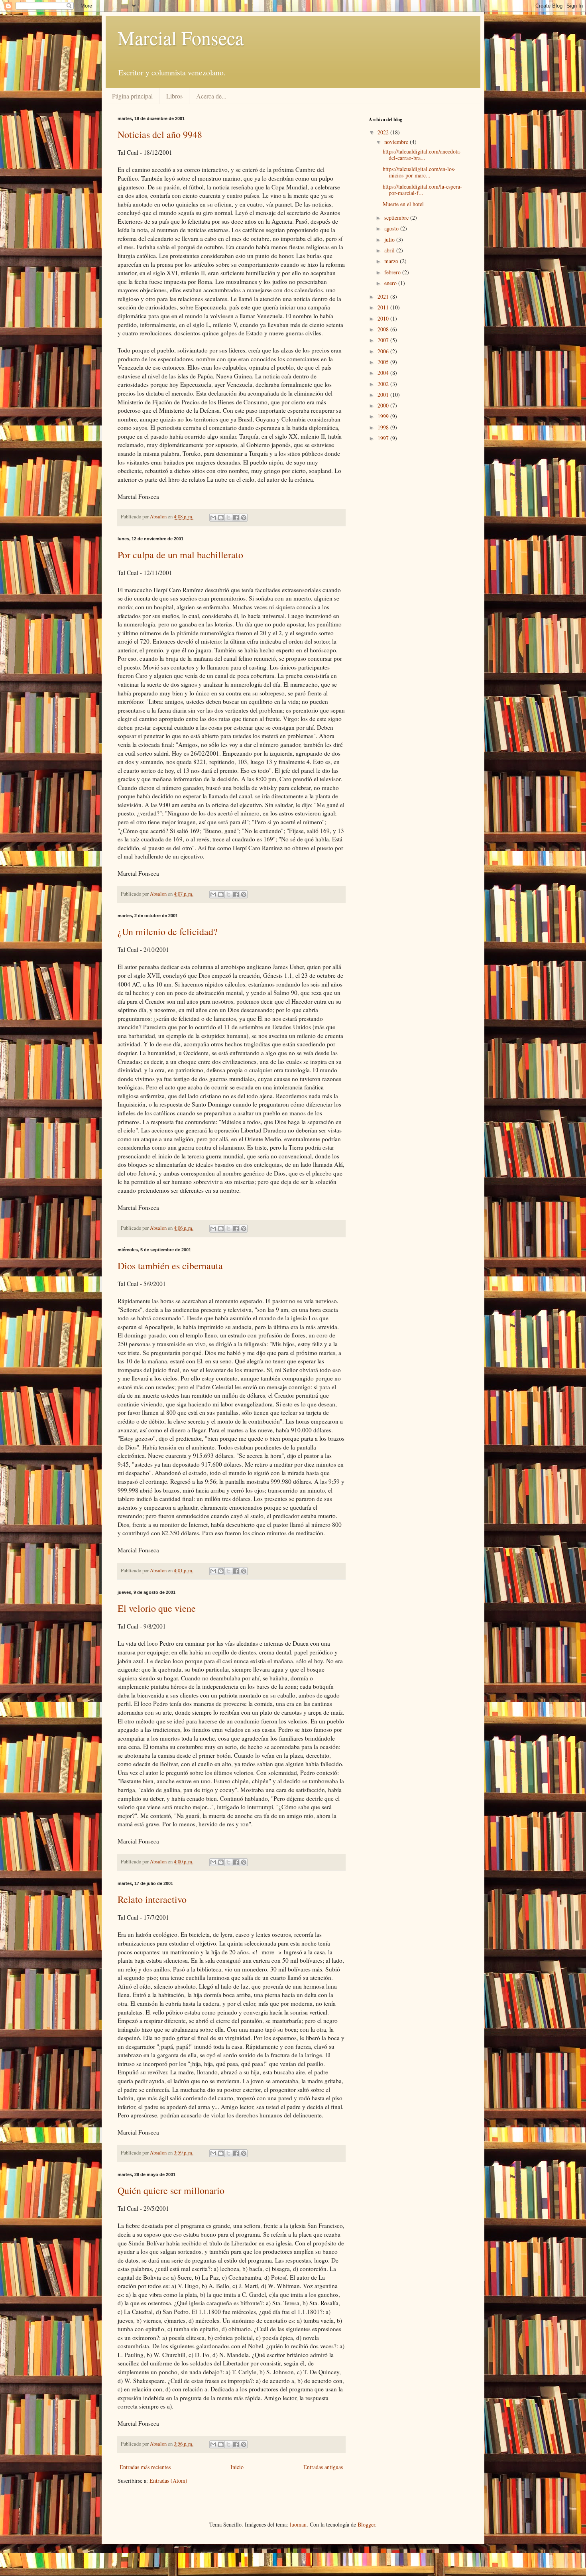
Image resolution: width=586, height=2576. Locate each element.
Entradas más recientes (145, 2467)
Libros (174, 96)
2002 (384, 384)
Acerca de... (211, 96)
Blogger (366, 2524)
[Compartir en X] (228, 518)
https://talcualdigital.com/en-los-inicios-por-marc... (419, 172)
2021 (384, 296)
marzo (392, 261)
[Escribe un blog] (221, 518)
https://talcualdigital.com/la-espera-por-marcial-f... (422, 190)
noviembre (397, 142)
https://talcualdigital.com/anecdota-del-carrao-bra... (422, 155)
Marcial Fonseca (181, 37)
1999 (384, 416)
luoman (298, 2524)
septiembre (397, 218)
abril (390, 250)
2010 (384, 318)
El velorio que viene (157, 1608)
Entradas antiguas (323, 2467)
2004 (384, 373)
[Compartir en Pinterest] (244, 518)
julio (390, 239)
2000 (384, 405)
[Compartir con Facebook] (236, 518)
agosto (392, 228)
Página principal (132, 96)
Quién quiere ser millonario (171, 2190)
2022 (384, 132)
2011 (384, 307)
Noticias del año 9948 (160, 134)
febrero (393, 272)
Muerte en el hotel (403, 204)
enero (391, 283)
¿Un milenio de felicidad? (168, 932)
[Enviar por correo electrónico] (213, 518)
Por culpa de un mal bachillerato (180, 555)
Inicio (237, 2467)
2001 (384, 395)
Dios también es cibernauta (170, 1266)
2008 (384, 329)
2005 (384, 362)
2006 (384, 351)
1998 (384, 427)
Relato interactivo (152, 1899)
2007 (384, 340)
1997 (384, 438)
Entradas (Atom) (168, 2480)
